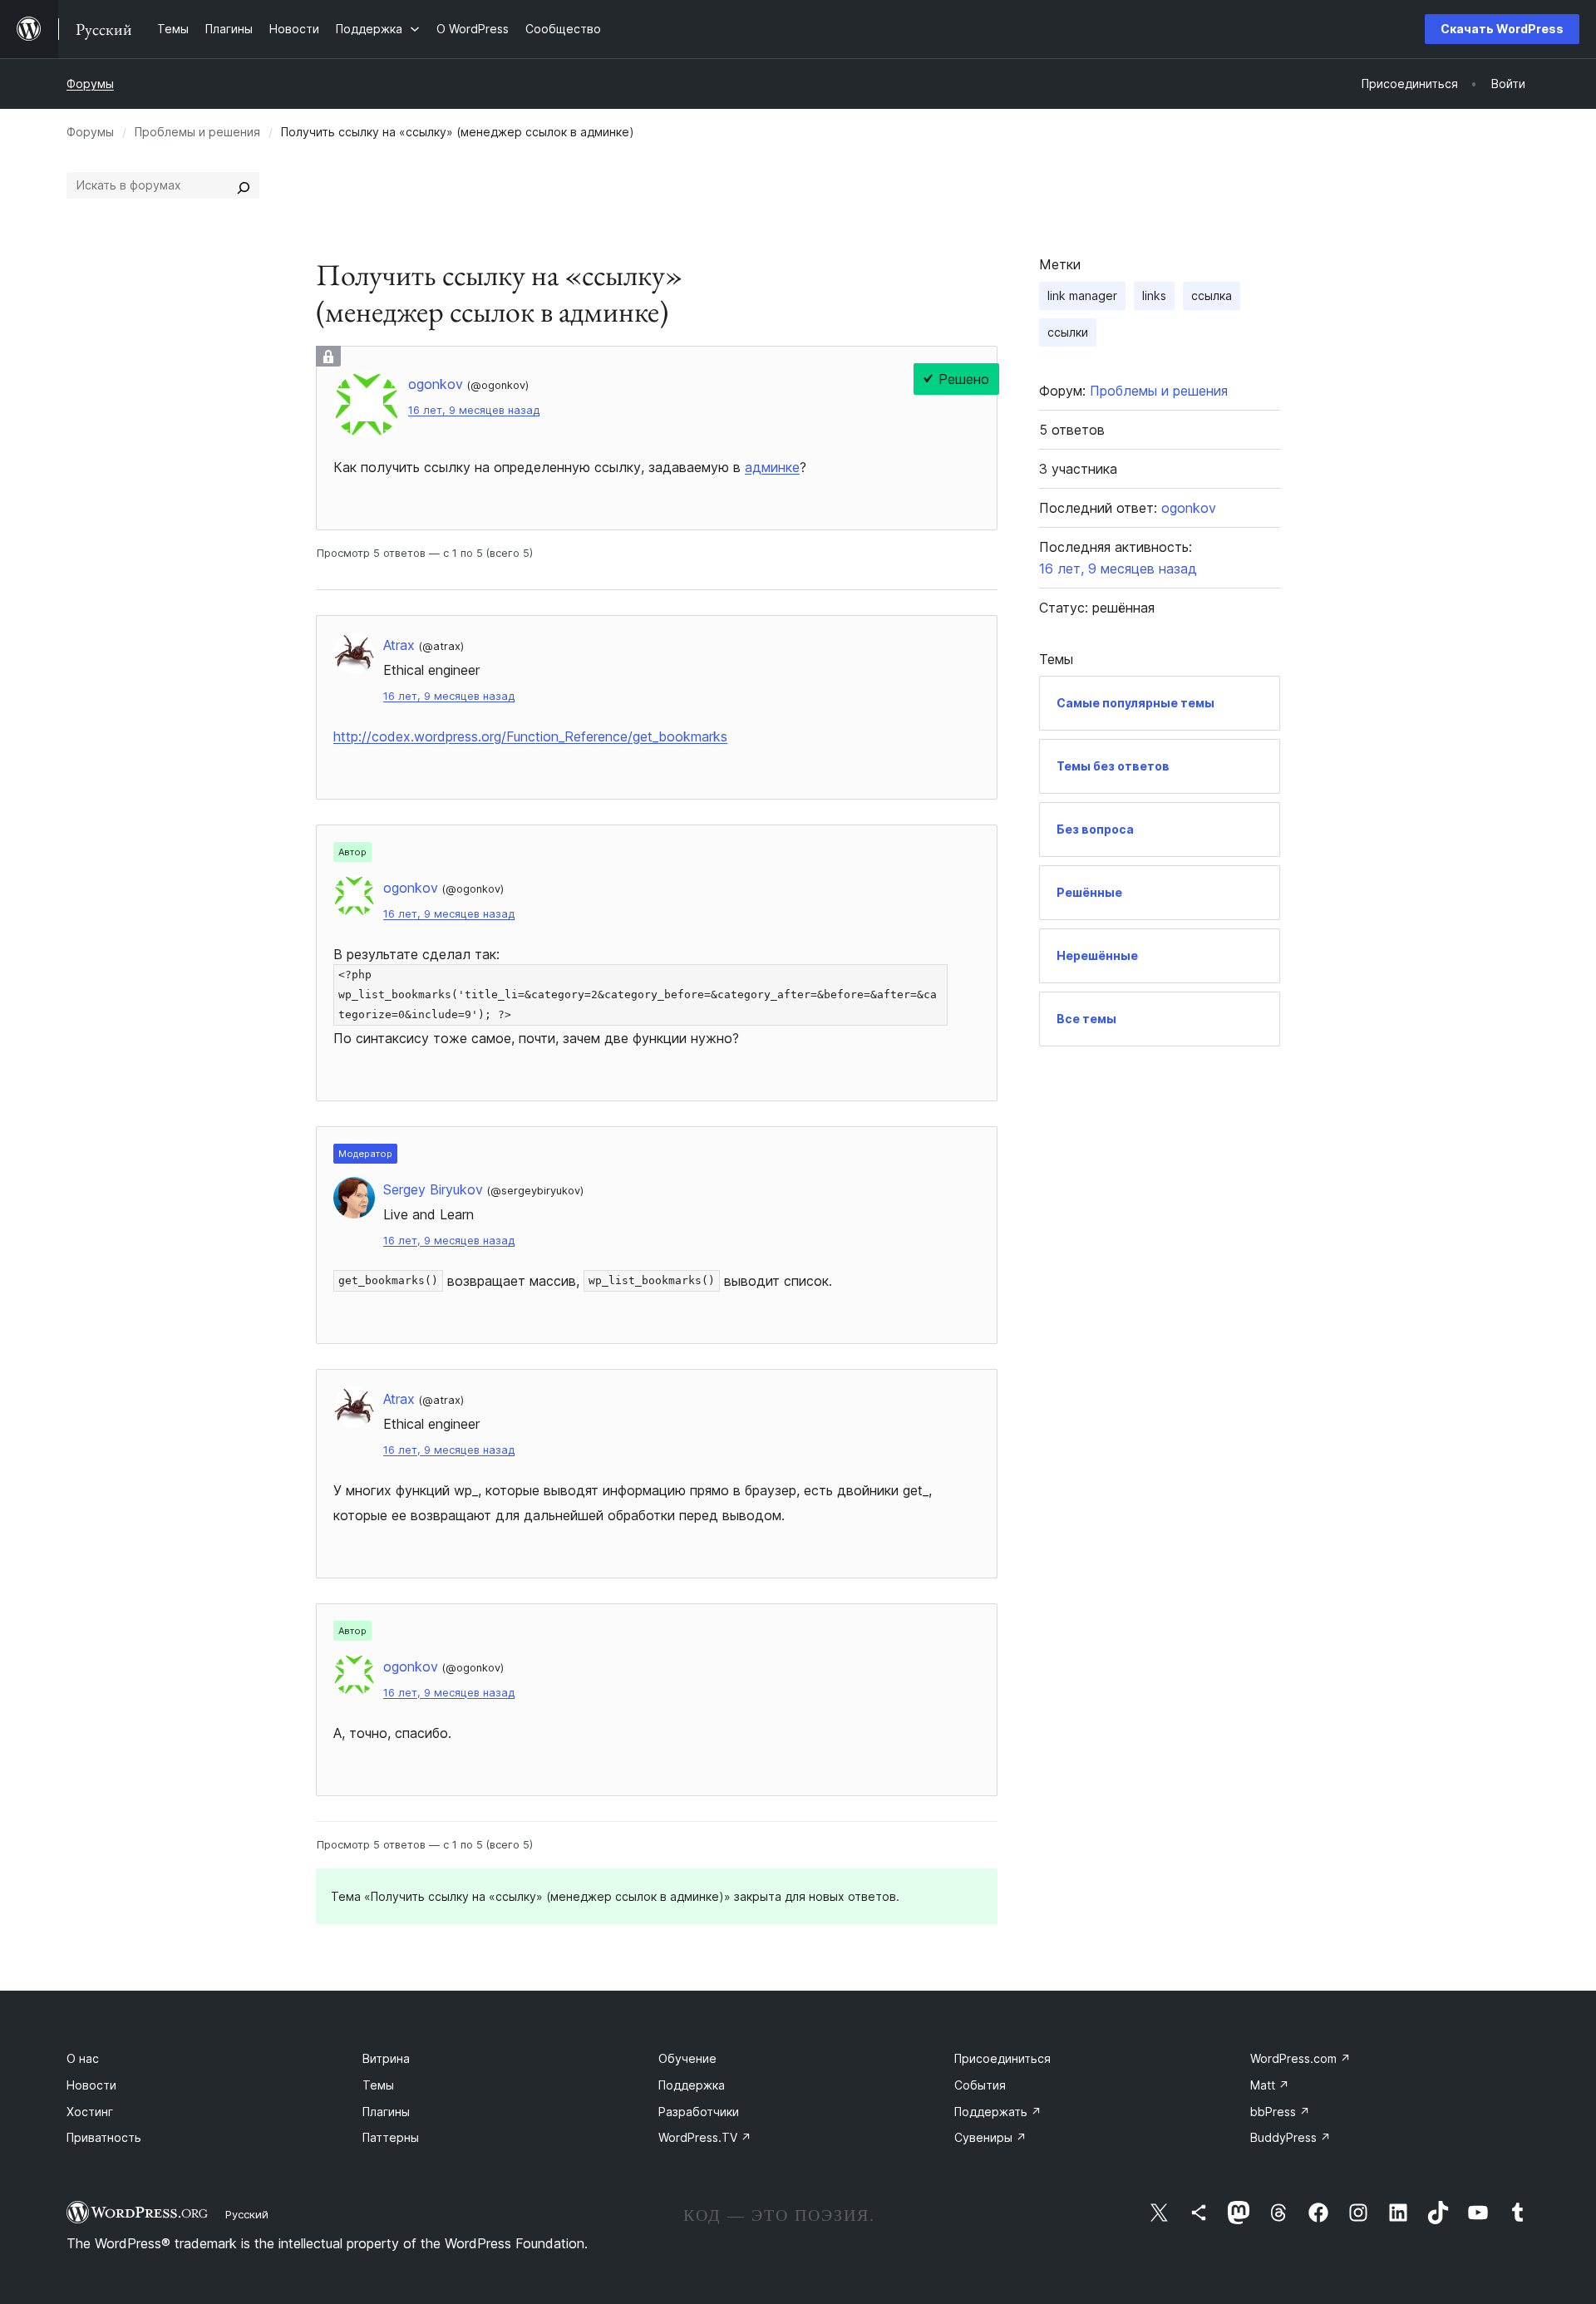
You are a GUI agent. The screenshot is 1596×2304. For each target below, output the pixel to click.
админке (772, 467)
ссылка (1212, 295)
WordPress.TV (705, 2137)
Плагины (386, 2112)
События (980, 2085)
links (1154, 295)
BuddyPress (1291, 2137)
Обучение (687, 2058)
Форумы (90, 84)
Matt (1270, 2085)
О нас (83, 2058)
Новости (91, 2085)
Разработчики (699, 2112)
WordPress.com (1300, 2058)
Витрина (386, 2058)
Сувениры (990, 2137)
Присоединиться (1002, 2058)
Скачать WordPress (1502, 29)
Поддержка (692, 2085)
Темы (378, 2085)
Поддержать (998, 2112)
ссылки (1068, 332)
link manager (1082, 295)
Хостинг (90, 2112)
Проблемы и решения (197, 132)
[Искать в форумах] (244, 185)
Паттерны (391, 2137)
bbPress (1280, 2112)
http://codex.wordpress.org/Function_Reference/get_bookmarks (530, 736)
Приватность (104, 2137)
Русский (247, 2214)
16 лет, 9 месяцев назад (474, 410)
